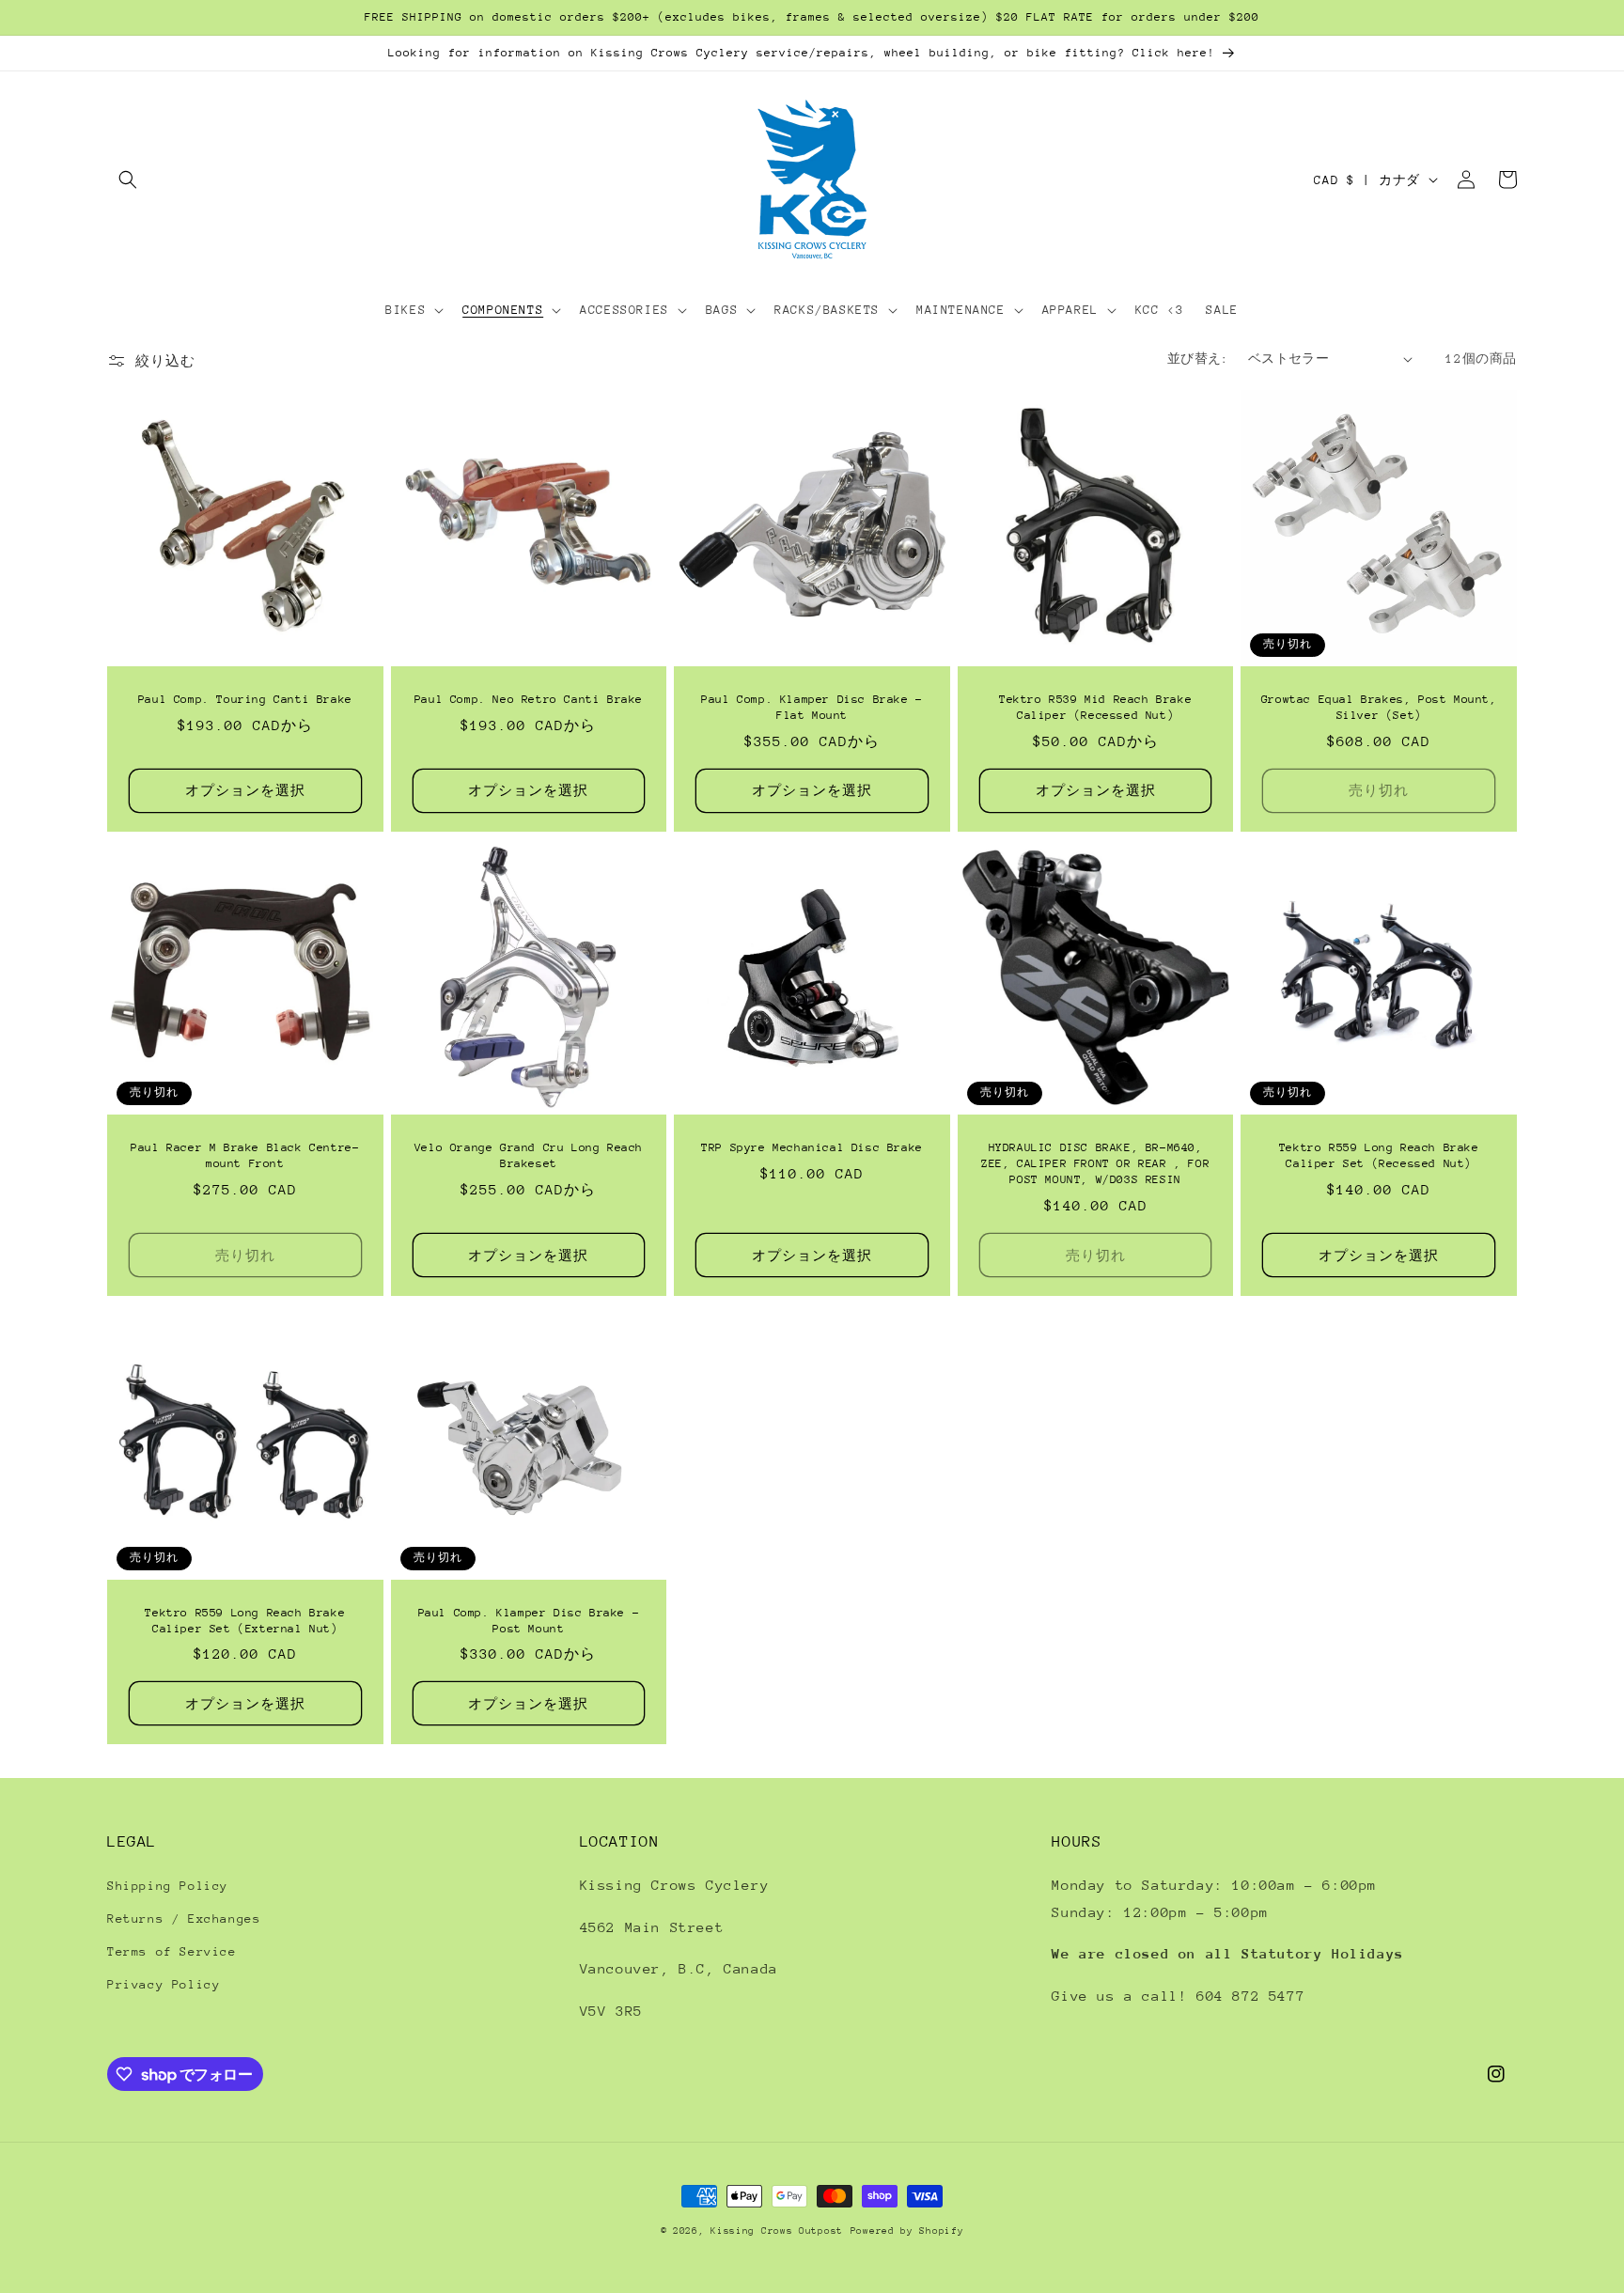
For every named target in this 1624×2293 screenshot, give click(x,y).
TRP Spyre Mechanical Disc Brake (812, 1147)
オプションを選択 (245, 790)
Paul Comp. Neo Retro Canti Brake (529, 699)
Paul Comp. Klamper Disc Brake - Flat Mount (812, 707)
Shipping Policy (168, 1886)
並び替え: (1198, 359)
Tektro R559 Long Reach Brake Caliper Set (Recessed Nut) (1379, 1155)
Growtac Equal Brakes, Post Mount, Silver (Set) (1379, 707)
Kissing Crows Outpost (777, 2231)
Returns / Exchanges (184, 1919)
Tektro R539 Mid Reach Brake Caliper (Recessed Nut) (1095, 707)
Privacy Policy (164, 1984)
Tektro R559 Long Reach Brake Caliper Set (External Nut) (245, 1621)
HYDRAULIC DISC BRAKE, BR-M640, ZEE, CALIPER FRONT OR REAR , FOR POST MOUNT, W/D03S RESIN (1095, 1163)
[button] (128, 179)
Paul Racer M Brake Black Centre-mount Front (245, 1155)
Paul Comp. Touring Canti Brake (245, 699)
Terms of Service (172, 1951)
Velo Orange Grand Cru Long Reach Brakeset (529, 1155)
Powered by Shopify (907, 2231)
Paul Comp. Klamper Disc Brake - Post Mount (529, 1621)
